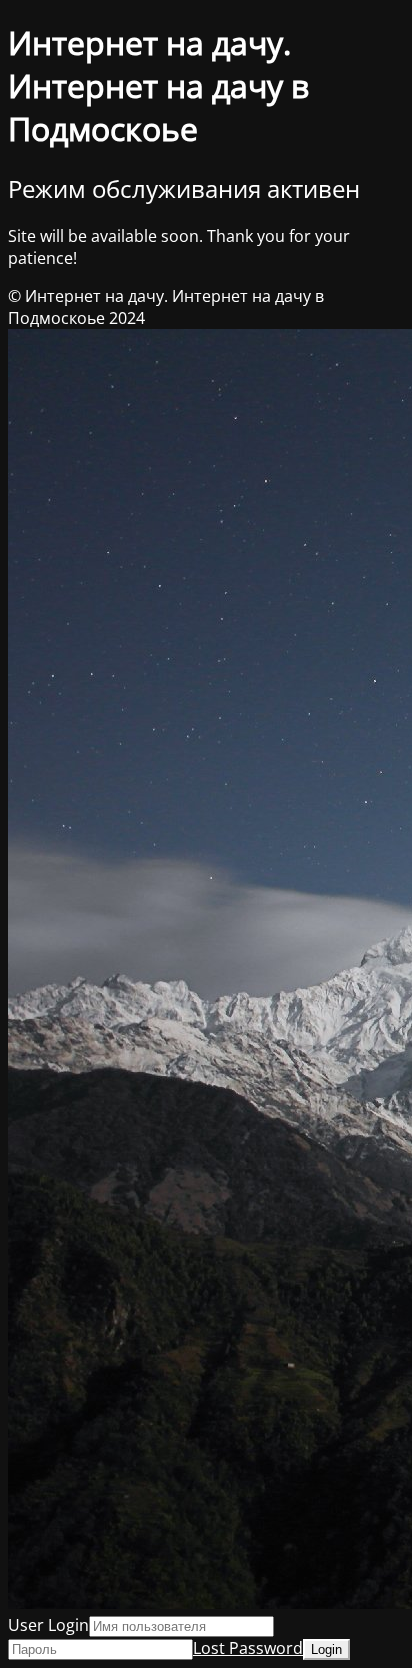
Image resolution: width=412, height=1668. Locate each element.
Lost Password (248, 1648)
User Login (48, 1625)
